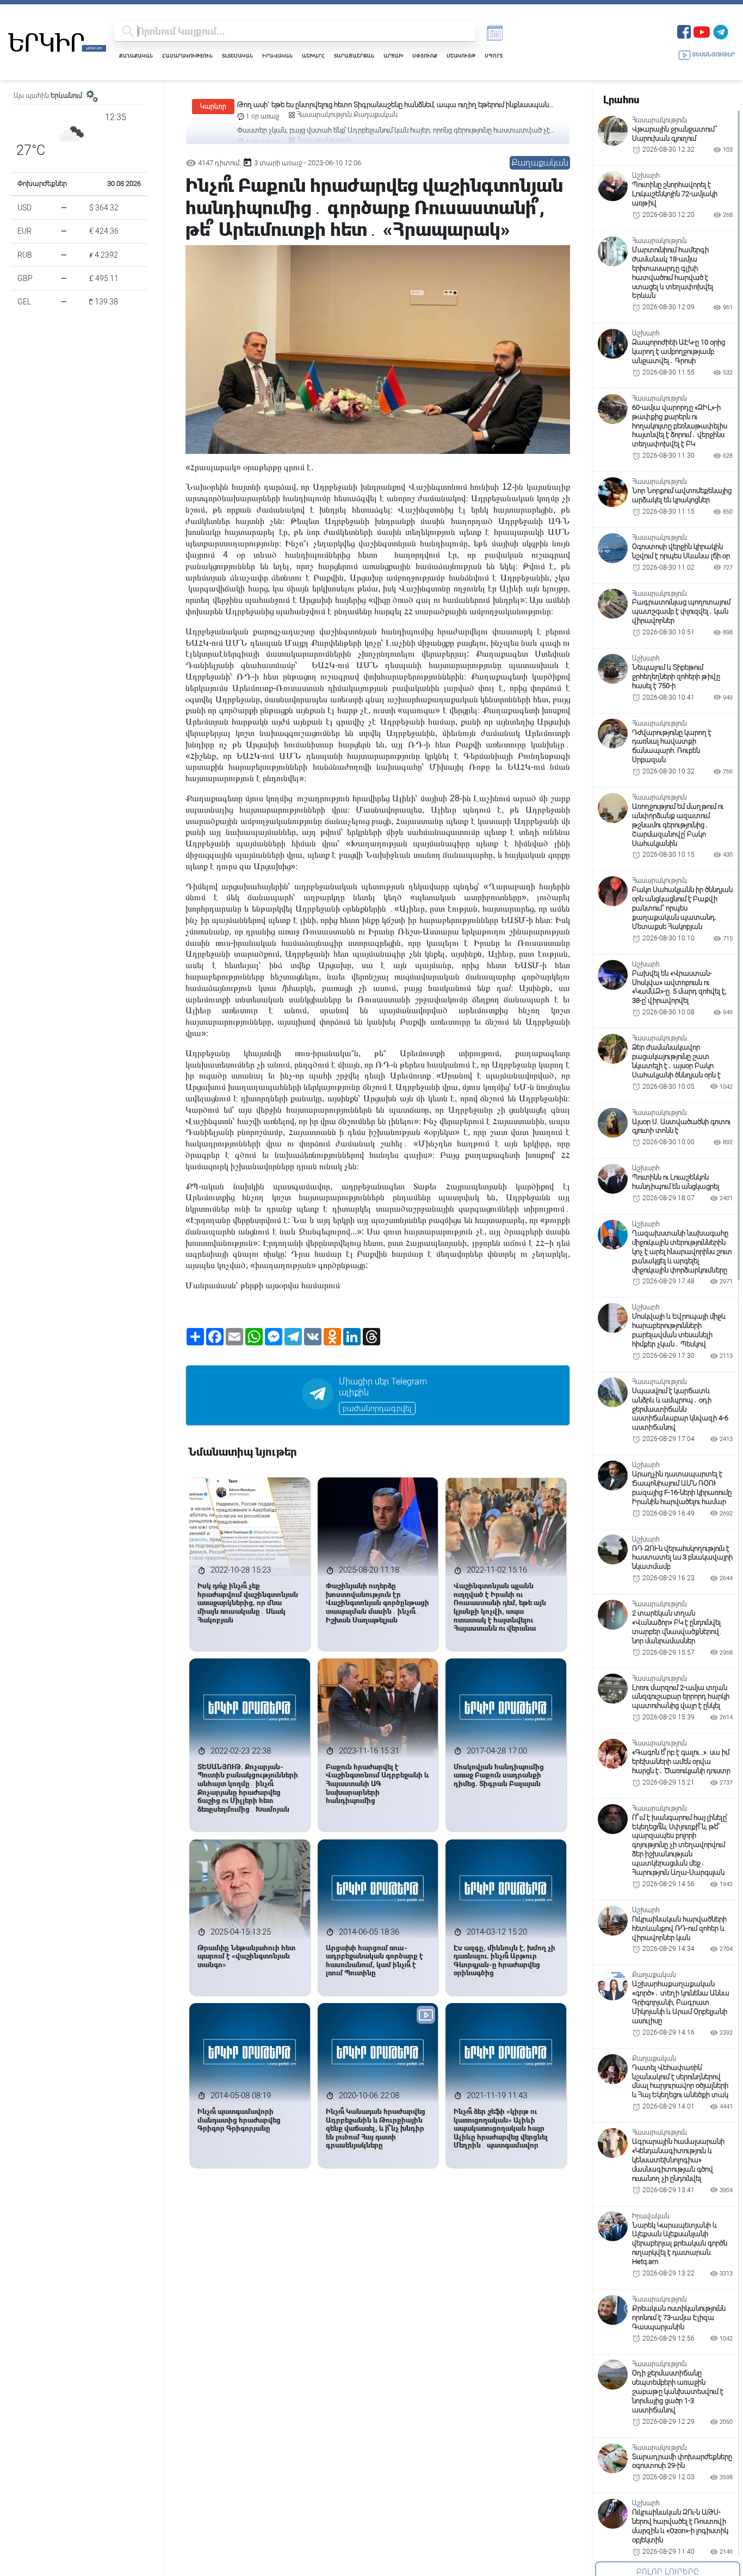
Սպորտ (494, 56)
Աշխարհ (313, 56)
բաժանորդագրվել (377, 1408)
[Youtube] (702, 31)
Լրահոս (621, 100)
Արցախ (393, 56)
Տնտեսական (237, 56)
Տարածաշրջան (354, 56)
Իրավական (277, 56)
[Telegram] (721, 31)
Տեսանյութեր (713, 55)
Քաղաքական (136, 56)
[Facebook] (684, 31)
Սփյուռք (425, 56)
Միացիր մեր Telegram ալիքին (383, 1387)
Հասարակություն (187, 56)
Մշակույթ (461, 56)
